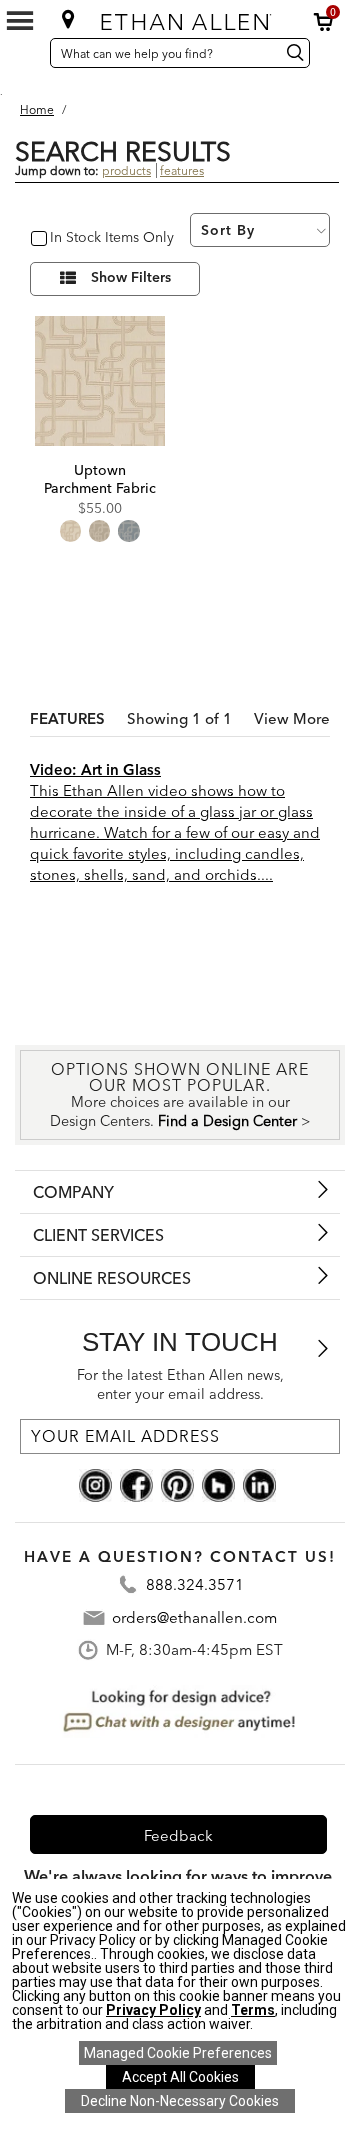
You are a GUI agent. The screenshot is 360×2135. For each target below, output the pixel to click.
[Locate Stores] (68, 19)
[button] (324, 22)
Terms (253, 2010)
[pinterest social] (177, 1483)
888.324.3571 (195, 1585)
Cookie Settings (178, 2053)
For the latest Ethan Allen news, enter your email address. (180, 1384)
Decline (180, 2101)
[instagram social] (95, 1483)
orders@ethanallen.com (194, 1617)
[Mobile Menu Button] (20, 21)
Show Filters (131, 278)
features (182, 170)
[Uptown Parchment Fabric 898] (100, 381)
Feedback (178, 1835)
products (126, 170)
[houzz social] (218, 1483)
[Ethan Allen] (182, 17)
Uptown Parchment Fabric (100, 479)
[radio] (70, 530)
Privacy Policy (153, 2010)
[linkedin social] (259, 1483)
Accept (180, 2077)
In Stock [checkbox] (72, 238)
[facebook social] (136, 1483)
